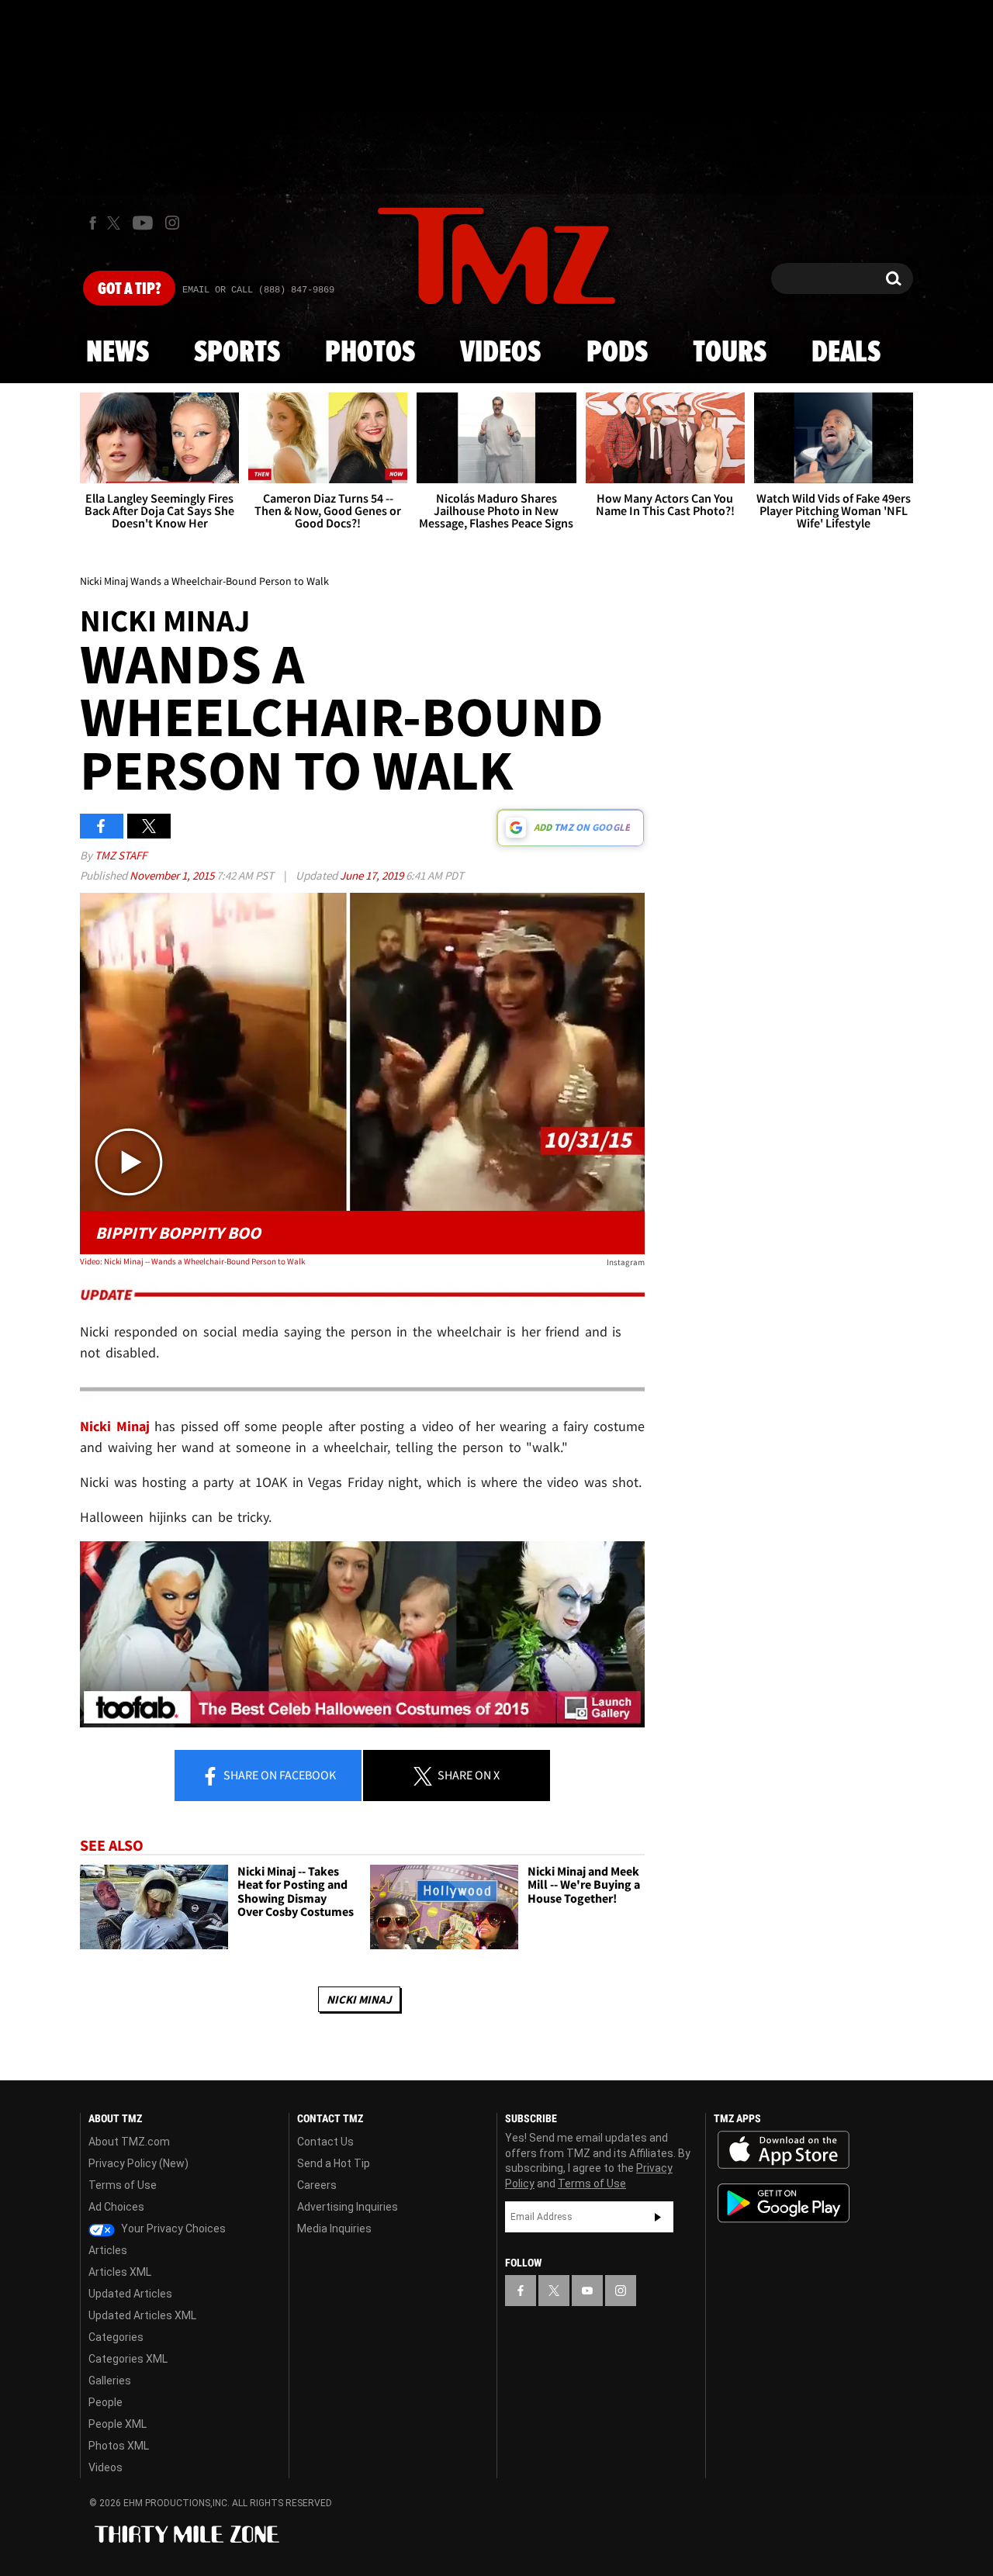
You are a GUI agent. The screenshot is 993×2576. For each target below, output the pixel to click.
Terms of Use (123, 2185)
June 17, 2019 (373, 875)
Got (129, 289)
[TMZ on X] (116, 223)
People (106, 2402)
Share (279, 1775)
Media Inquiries (334, 2228)
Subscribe (658, 2217)
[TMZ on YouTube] (587, 2291)
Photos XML (119, 2446)
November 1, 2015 (173, 875)
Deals (846, 353)
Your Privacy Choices (172, 2228)
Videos (500, 353)
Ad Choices (116, 2207)
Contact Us (325, 2142)
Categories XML (128, 2359)
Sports (237, 353)
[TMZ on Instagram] (172, 223)
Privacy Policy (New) (138, 2163)
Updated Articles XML (142, 2315)
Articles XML (120, 2272)
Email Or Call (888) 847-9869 (258, 290)
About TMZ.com (129, 2142)
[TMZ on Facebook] (93, 223)
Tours (730, 353)
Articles (108, 2250)
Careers (317, 2185)
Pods (617, 353)
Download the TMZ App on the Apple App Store (784, 2150)
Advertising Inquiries (348, 2207)
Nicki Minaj (359, 1999)
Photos (370, 353)
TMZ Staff (121, 855)
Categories (116, 2337)
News (118, 353)
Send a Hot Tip (334, 2163)
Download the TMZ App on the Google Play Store (784, 2203)
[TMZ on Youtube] (143, 223)
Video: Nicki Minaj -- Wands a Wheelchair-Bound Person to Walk (192, 1261)
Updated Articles (130, 2294)
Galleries (110, 2381)
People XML (118, 2424)
